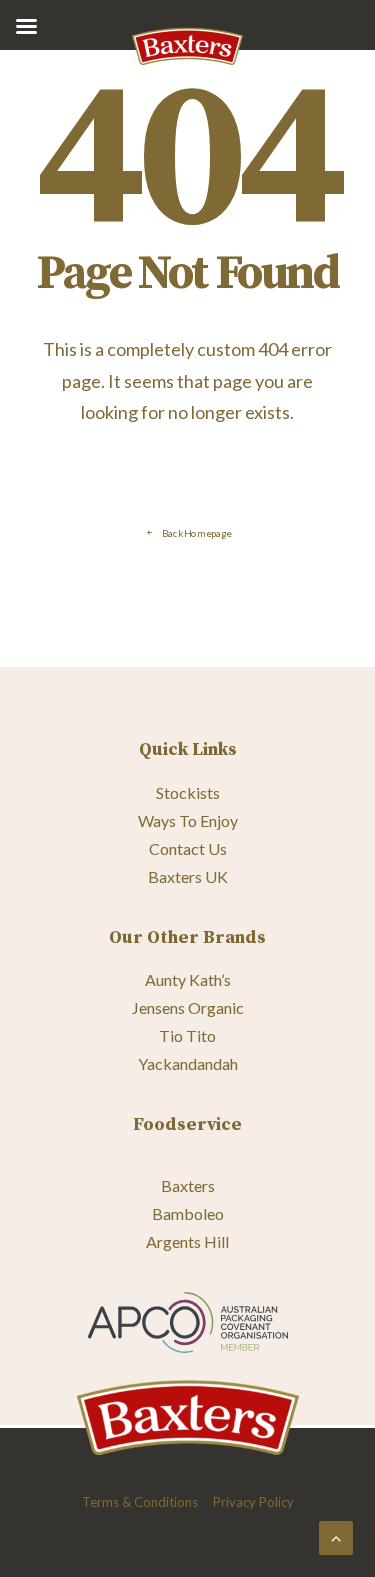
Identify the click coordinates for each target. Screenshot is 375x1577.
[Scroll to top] (336, 1535)
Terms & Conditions (140, 1502)
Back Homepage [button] (196, 533)
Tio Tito (187, 1035)
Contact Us (188, 848)
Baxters (188, 1185)
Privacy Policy (253, 1502)
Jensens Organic (188, 1007)
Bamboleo (188, 1213)
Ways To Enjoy (188, 820)
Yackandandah (188, 1063)
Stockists (188, 792)
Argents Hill (187, 1241)
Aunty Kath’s (188, 979)
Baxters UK (188, 876)
